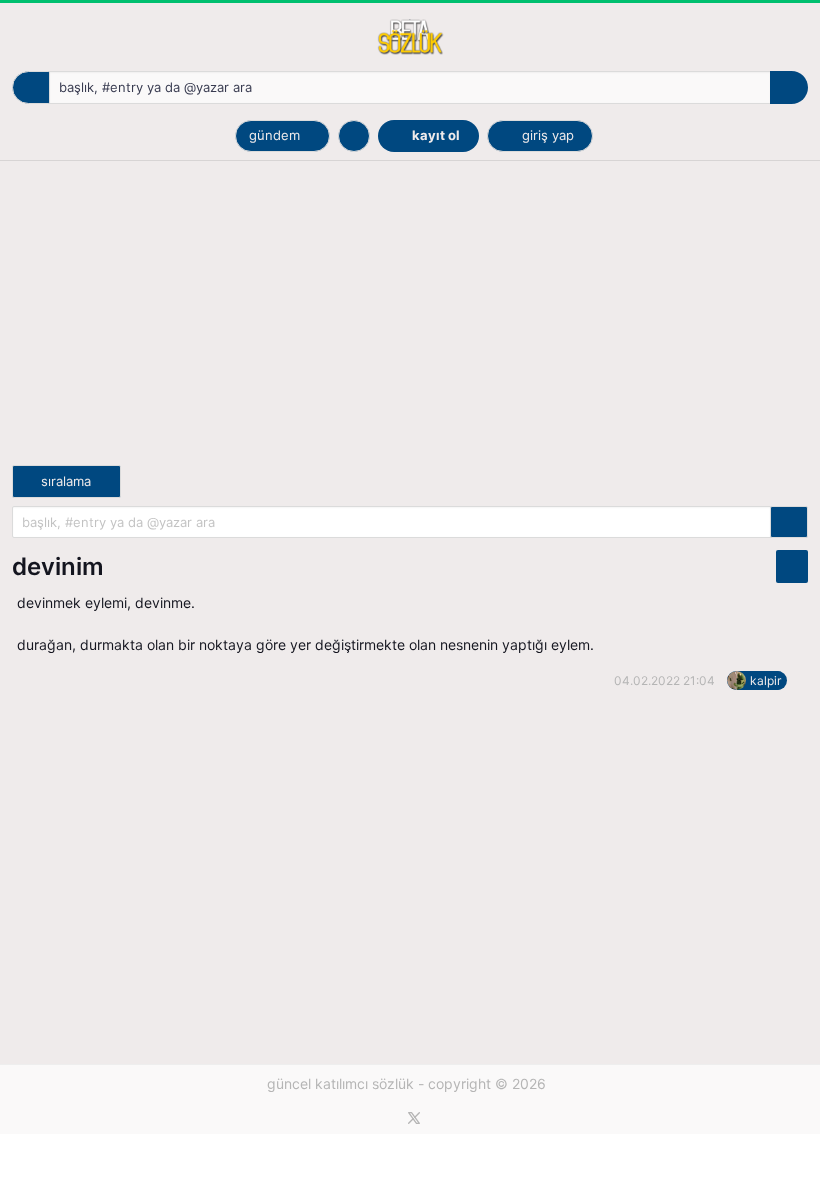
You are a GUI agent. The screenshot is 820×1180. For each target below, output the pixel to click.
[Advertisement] (410, 325)
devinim (58, 566)
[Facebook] (380, 1118)
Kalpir (765, 680)
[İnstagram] (448, 1118)
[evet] (789, 522)
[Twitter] (414, 1118)
